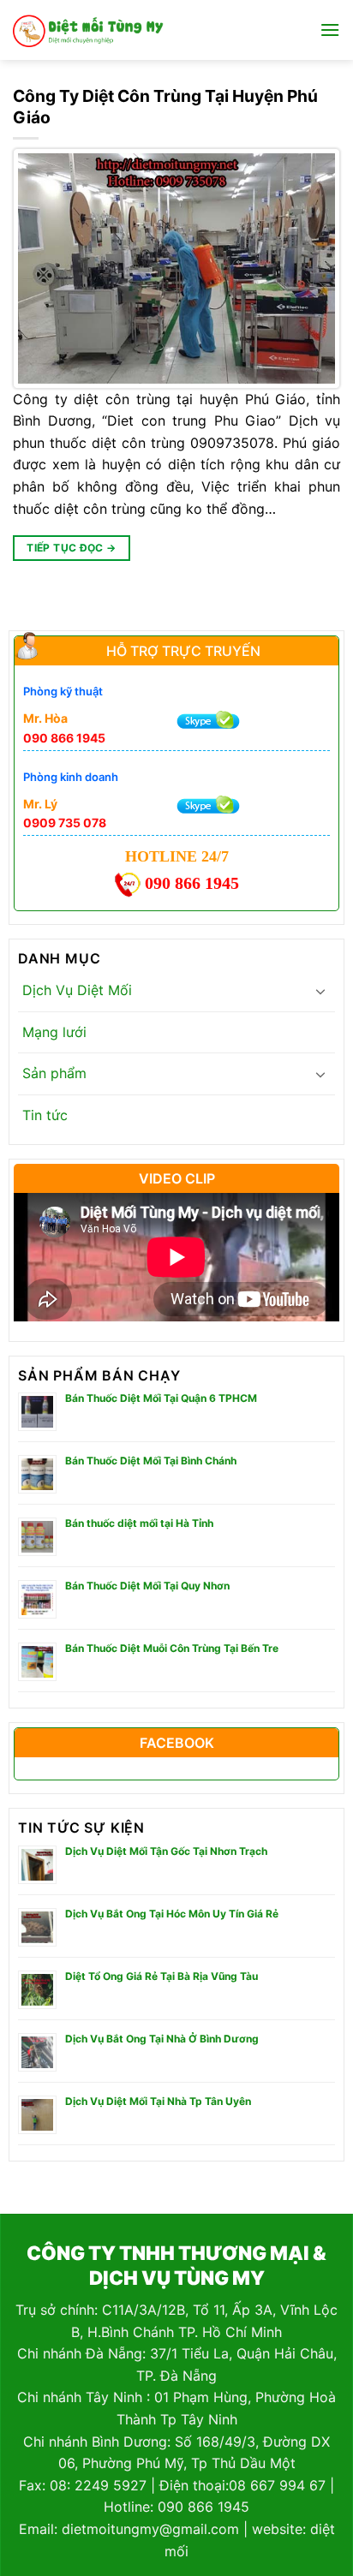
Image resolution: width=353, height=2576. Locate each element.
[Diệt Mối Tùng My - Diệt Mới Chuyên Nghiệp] (88, 30)
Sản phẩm (54, 1073)
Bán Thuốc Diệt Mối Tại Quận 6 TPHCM (161, 1398)
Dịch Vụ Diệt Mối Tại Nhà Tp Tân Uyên (158, 2101)
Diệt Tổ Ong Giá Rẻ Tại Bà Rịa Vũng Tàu (162, 1976)
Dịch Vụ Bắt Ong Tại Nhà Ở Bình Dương (162, 2039)
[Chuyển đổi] (320, 991)
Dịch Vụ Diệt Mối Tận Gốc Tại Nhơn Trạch (166, 1851)
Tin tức (45, 1115)
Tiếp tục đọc (71, 548)
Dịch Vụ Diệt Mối (77, 990)
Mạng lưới (54, 1032)
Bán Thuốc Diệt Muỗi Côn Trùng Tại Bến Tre (172, 1648)
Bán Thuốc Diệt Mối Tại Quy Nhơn (147, 1586)
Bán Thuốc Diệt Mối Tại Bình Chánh (151, 1461)
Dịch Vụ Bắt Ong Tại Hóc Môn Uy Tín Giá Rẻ (172, 1914)
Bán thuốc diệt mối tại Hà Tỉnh (139, 1523)
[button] (330, 30)
